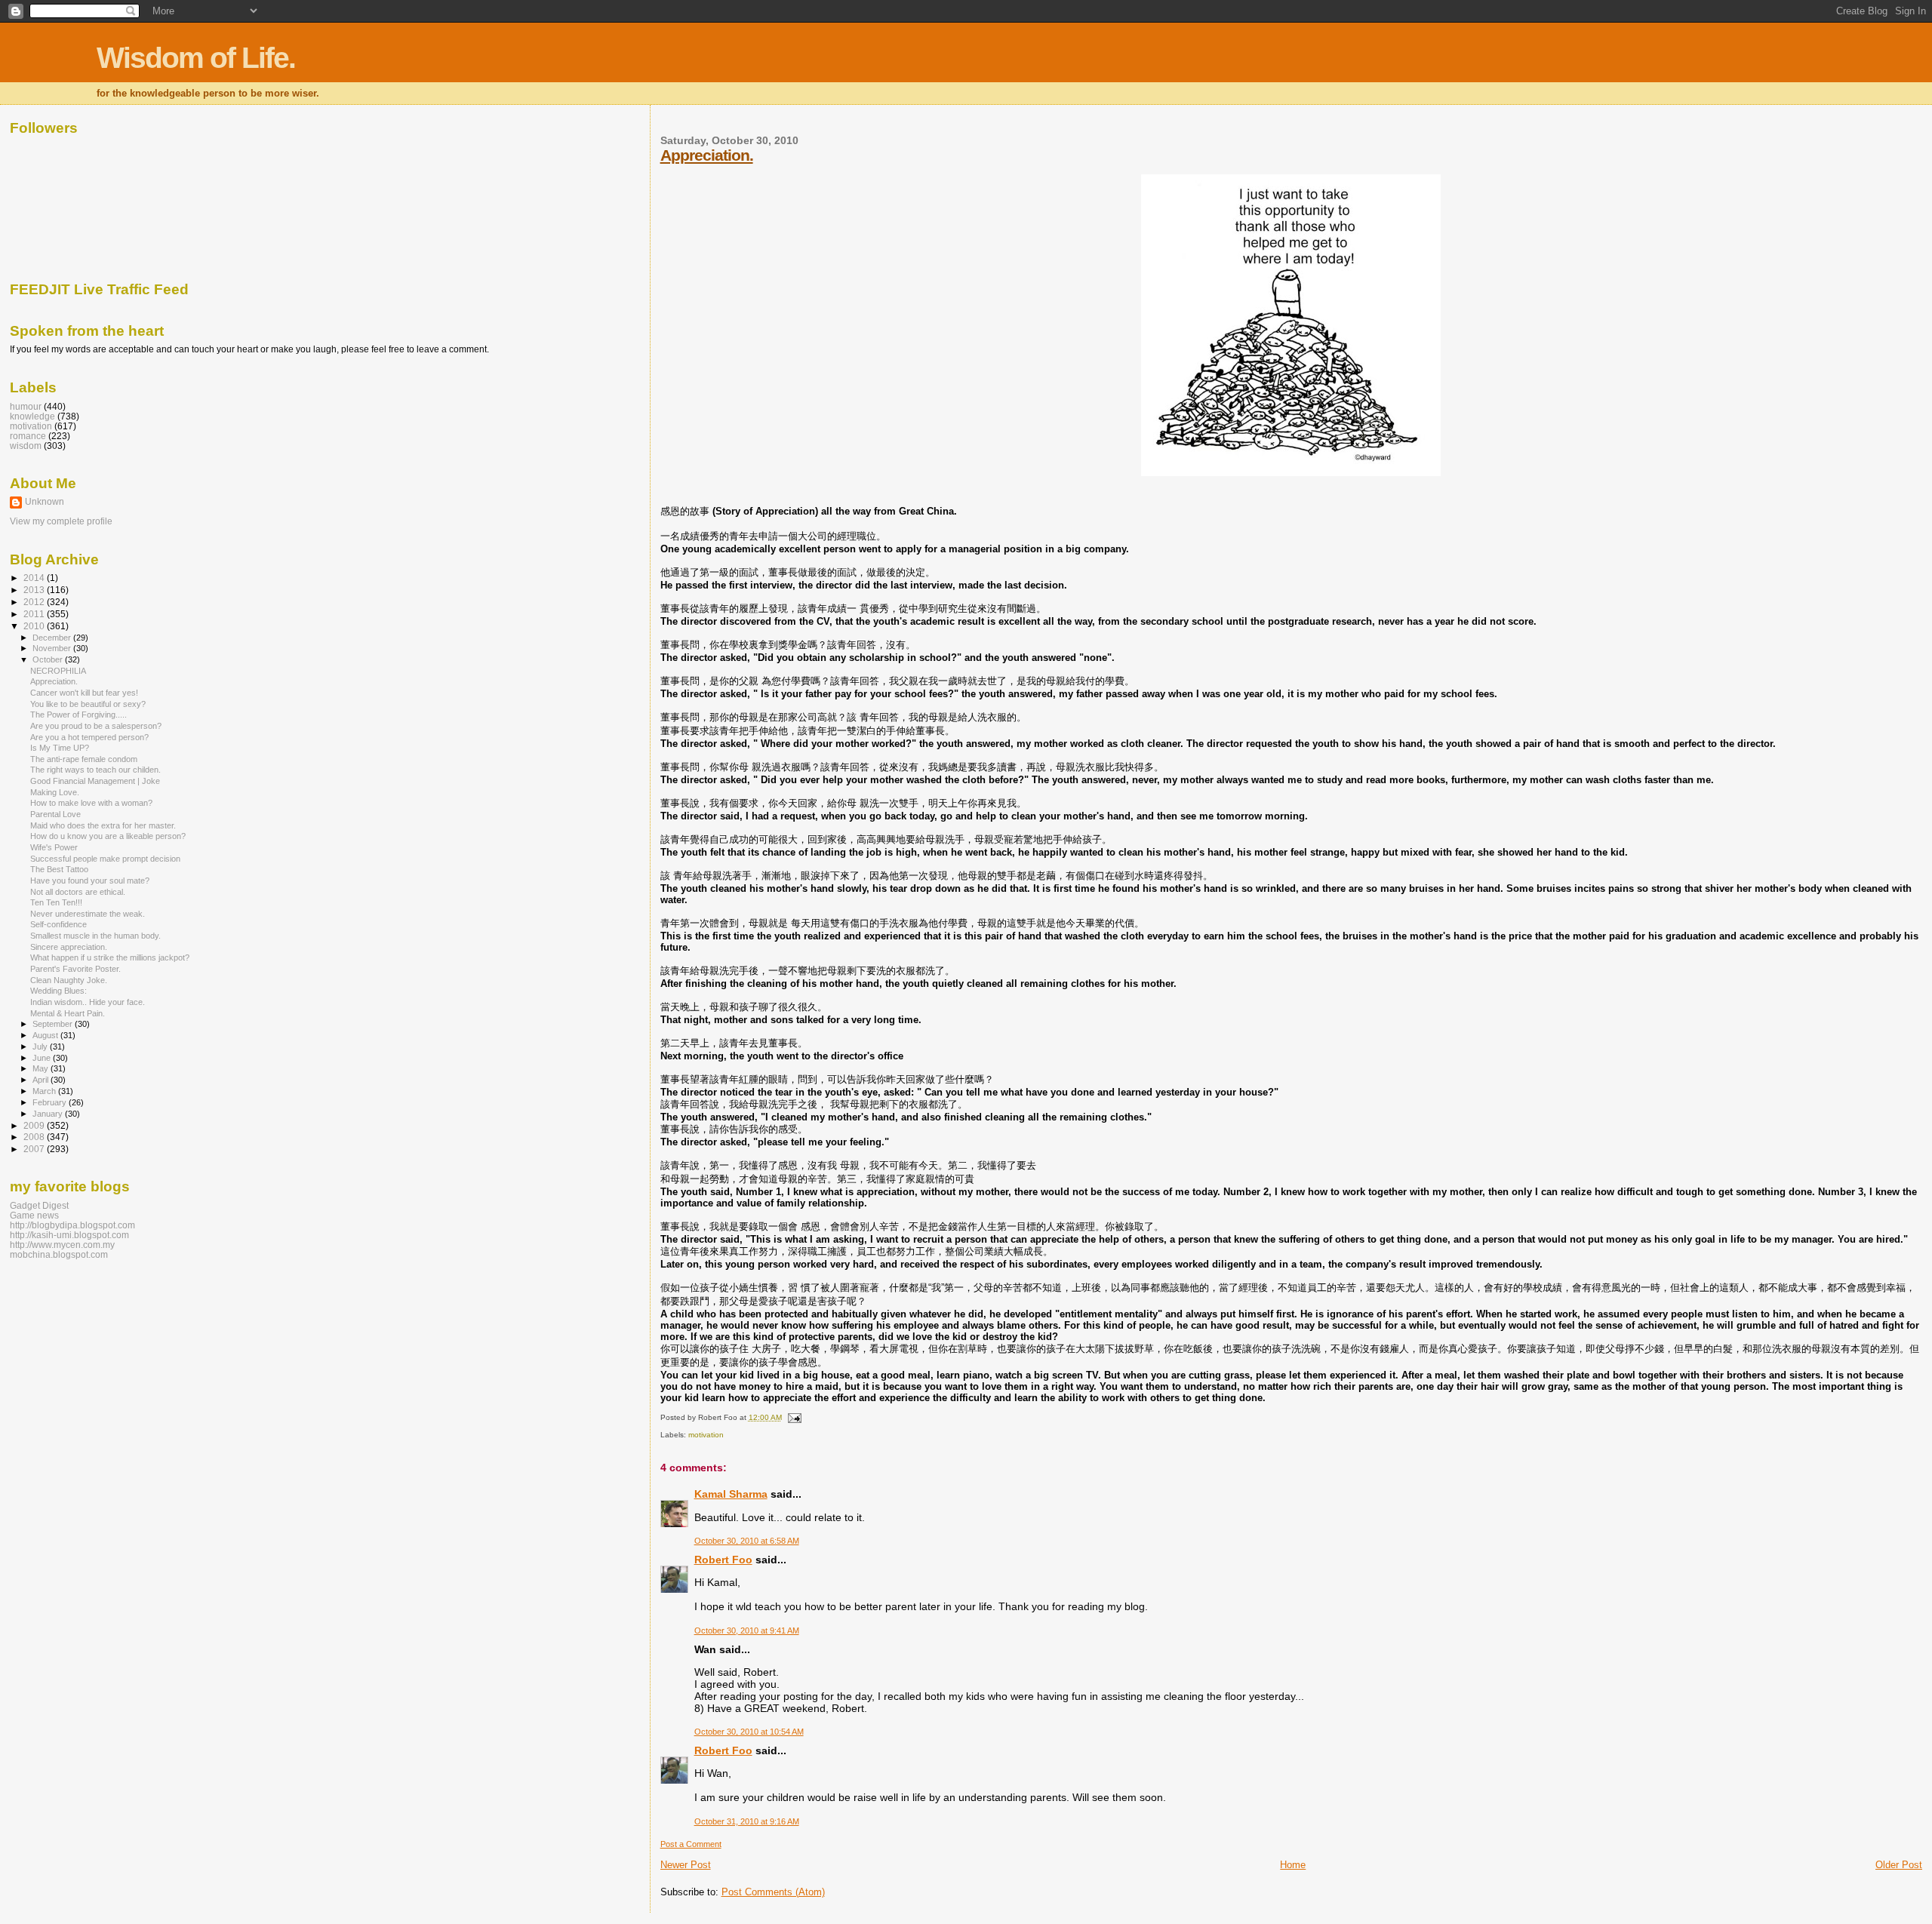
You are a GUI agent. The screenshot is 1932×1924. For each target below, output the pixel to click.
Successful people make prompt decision (105, 859)
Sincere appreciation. (69, 947)
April (42, 1080)
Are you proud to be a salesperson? (96, 726)
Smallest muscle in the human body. (95, 936)
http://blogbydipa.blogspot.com (72, 1225)
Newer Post (686, 1865)
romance (28, 436)
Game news (34, 1215)
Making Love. (55, 792)
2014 (35, 578)
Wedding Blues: (58, 991)
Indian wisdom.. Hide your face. (88, 1002)
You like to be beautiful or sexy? (88, 704)
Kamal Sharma (731, 1494)
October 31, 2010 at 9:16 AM (747, 1821)
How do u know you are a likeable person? (108, 836)
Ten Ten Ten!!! (56, 902)
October (49, 659)
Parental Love (55, 814)
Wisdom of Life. (196, 58)
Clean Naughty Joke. (69, 980)
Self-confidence (58, 924)
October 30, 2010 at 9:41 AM (747, 1630)
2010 (35, 626)
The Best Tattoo (59, 869)
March (45, 1091)
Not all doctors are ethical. (78, 892)
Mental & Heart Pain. (68, 1013)
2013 (35, 590)
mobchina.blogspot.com (59, 1254)
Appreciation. (707, 155)
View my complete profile (61, 521)
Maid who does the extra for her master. (103, 825)
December (53, 638)
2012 (35, 602)
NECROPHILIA (58, 671)
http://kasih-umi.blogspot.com (69, 1235)
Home (1293, 1865)
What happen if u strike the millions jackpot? (110, 957)
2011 (35, 614)
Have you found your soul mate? (90, 881)
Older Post (1899, 1865)
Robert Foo (723, 1560)
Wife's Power (54, 847)
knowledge (32, 416)
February (51, 1102)
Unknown (45, 502)
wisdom (26, 446)
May (42, 1068)
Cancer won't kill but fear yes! (84, 693)
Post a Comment (691, 1844)
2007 (35, 1149)
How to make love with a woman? (91, 803)
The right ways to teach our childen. (95, 770)
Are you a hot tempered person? (89, 737)
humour (26, 406)
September (54, 1024)
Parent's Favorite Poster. (75, 969)
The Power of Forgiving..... (78, 715)
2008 (35, 1137)
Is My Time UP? (60, 748)
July (41, 1047)
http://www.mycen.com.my (62, 1245)
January (49, 1114)
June (43, 1058)
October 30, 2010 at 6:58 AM (747, 1541)
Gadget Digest (39, 1205)
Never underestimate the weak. (88, 914)
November (53, 648)
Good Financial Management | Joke (95, 781)
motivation (706, 1435)
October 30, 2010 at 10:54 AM (749, 1732)
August (46, 1035)
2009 (35, 1125)
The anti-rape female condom (84, 759)
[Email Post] (793, 1417)
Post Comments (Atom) (773, 1892)
